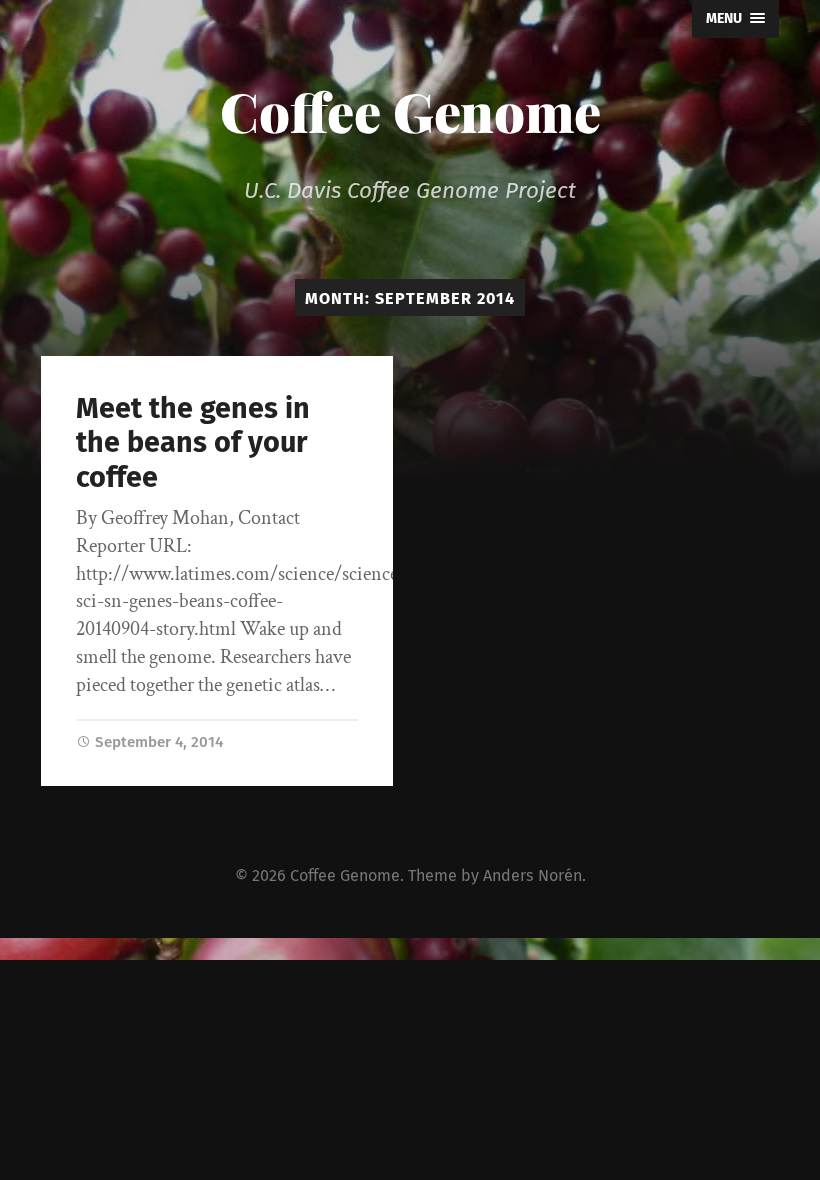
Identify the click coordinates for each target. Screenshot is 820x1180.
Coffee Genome (410, 111)
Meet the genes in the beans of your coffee (193, 443)
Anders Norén (532, 875)
